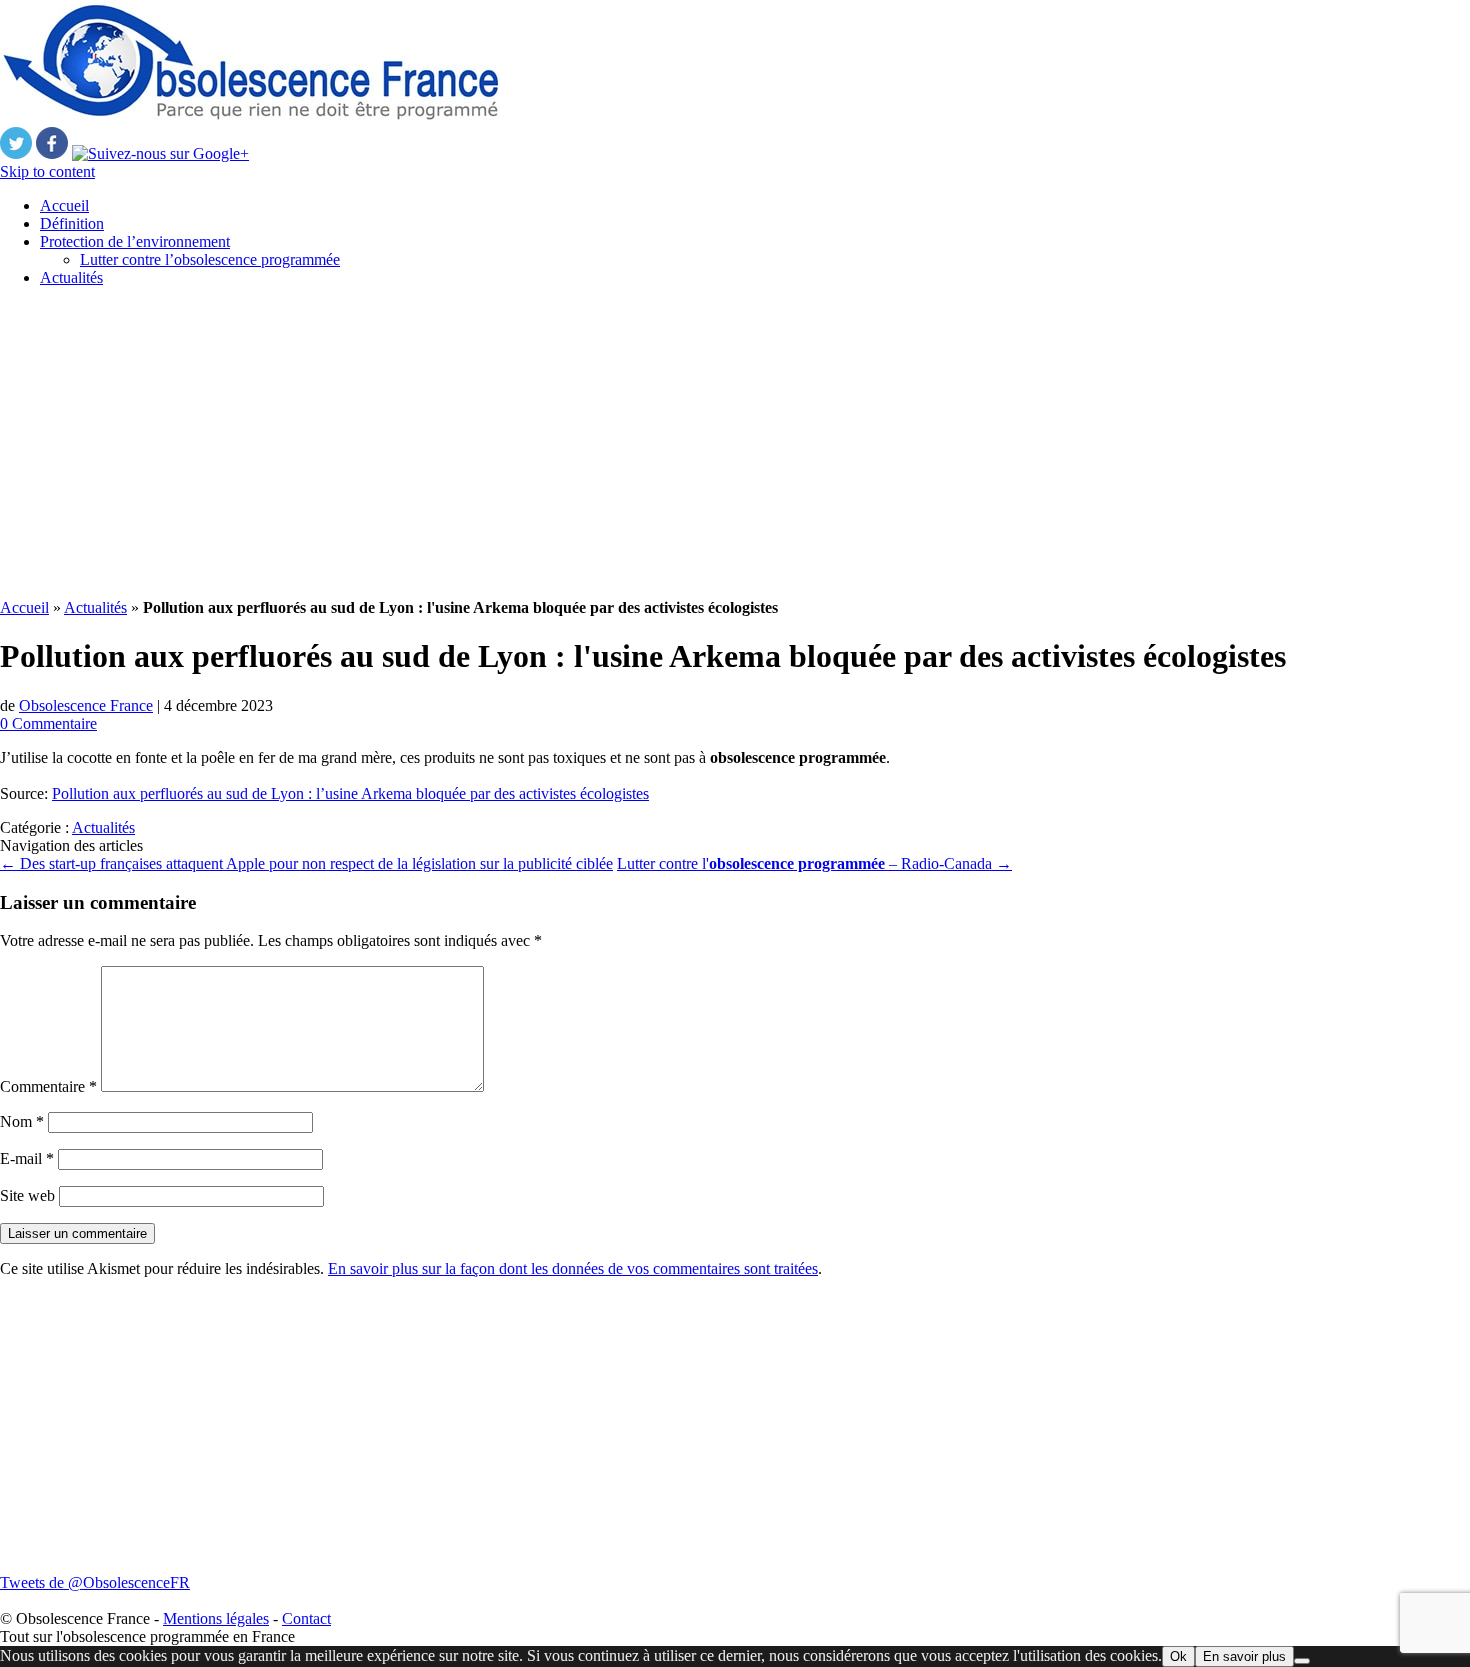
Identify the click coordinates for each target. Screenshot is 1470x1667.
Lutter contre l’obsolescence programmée (210, 259)
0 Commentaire (48, 723)
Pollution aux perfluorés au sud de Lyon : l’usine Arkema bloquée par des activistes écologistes (350, 793)
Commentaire (48, 1086)
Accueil (64, 205)
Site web (27, 1195)
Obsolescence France (86, 705)
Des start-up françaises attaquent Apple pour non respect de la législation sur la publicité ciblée (306, 863)
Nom (22, 1121)
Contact (306, 1618)
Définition (72, 223)
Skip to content (47, 171)
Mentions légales (216, 1618)
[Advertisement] (600, 443)
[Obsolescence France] (250, 117)
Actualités (71, 277)
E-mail (27, 1158)
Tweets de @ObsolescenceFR (95, 1582)
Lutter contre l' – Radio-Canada (814, 863)
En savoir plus (1244, 1656)
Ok (1178, 1656)
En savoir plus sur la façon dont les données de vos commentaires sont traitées (573, 1268)
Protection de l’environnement (135, 241)
